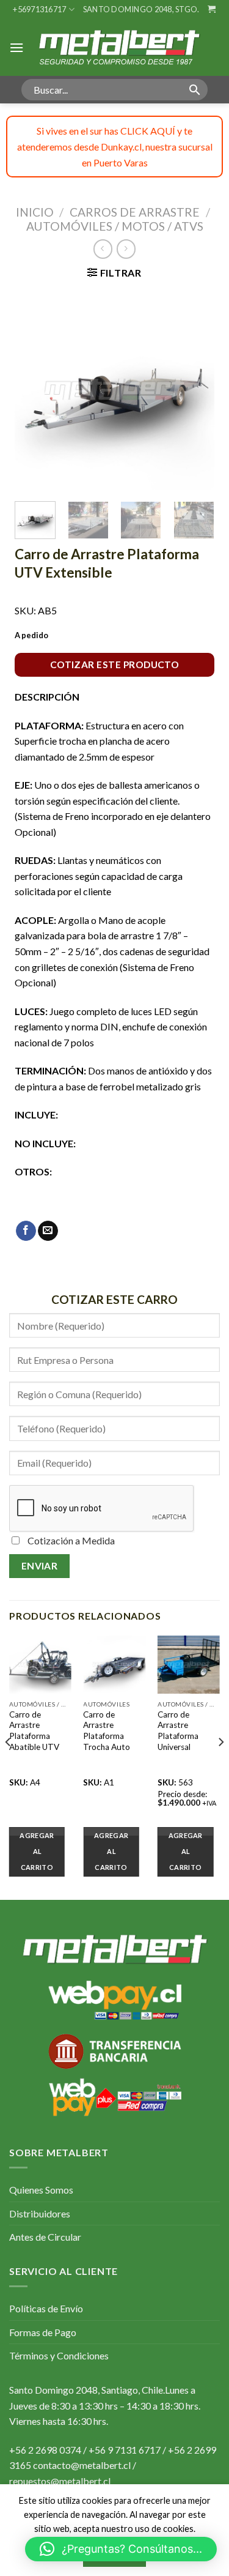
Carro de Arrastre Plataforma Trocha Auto (107, 1731)
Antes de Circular (45, 2237)
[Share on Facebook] (26, 1231)
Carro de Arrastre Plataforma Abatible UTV (34, 1731)
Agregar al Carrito (37, 1851)
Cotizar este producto (115, 664)
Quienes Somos (41, 2190)
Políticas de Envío (46, 2308)
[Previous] (34, 389)
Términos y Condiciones (59, 2355)
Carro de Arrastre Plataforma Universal (178, 1731)
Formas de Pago (43, 2332)
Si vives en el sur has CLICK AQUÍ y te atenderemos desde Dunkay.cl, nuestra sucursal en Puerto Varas (115, 146)
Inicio (35, 212)
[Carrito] (212, 9)
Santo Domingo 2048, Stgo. (141, 9)
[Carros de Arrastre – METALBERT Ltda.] (118, 47)
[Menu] (16, 47)
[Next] (195, 389)
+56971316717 (39, 9)
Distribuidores (40, 2213)
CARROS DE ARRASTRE (135, 212)
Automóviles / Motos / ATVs (115, 226)
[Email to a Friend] (48, 1231)
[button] (121, 2549)
